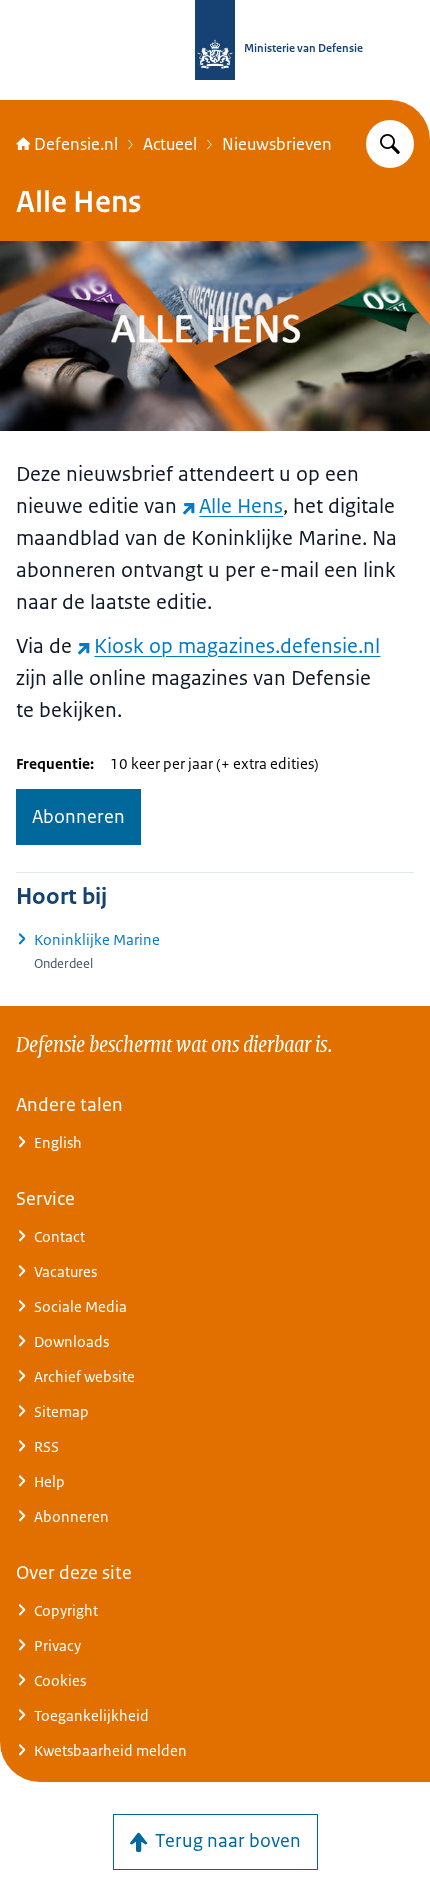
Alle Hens (241, 506)
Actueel (170, 144)
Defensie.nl (76, 144)
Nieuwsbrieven (277, 144)
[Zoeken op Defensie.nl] (390, 144)
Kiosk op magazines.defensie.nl (237, 646)
